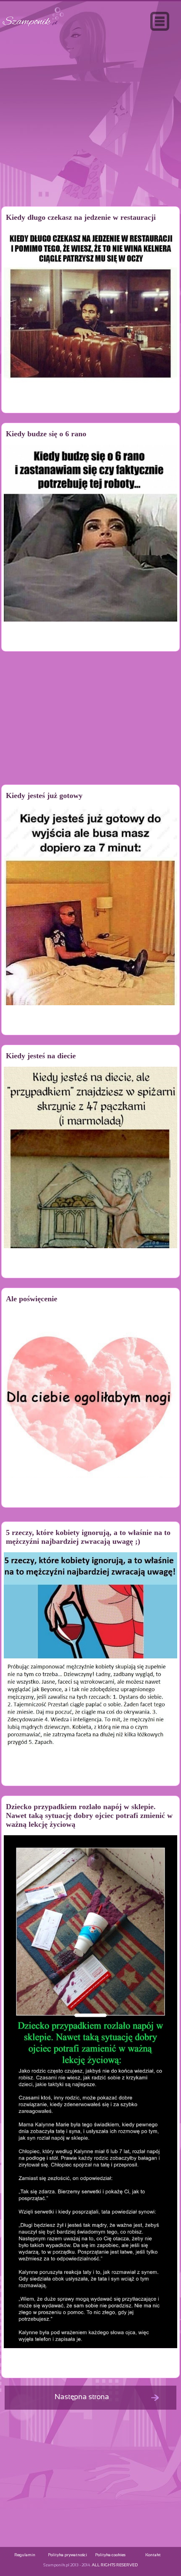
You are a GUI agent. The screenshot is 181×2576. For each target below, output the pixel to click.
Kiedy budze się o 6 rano (46, 434)
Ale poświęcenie (32, 1299)
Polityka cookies (110, 2555)
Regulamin (25, 2555)
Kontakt (153, 2555)
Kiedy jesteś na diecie (41, 1056)
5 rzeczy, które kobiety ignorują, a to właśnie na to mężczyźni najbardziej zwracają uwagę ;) (88, 1537)
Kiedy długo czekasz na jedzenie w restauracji (81, 217)
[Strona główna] (33, 27)
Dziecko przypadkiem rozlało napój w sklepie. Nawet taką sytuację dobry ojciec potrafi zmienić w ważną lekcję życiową (89, 1815)
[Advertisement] (90, 136)
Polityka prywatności (68, 2555)
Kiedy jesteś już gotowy (44, 795)
